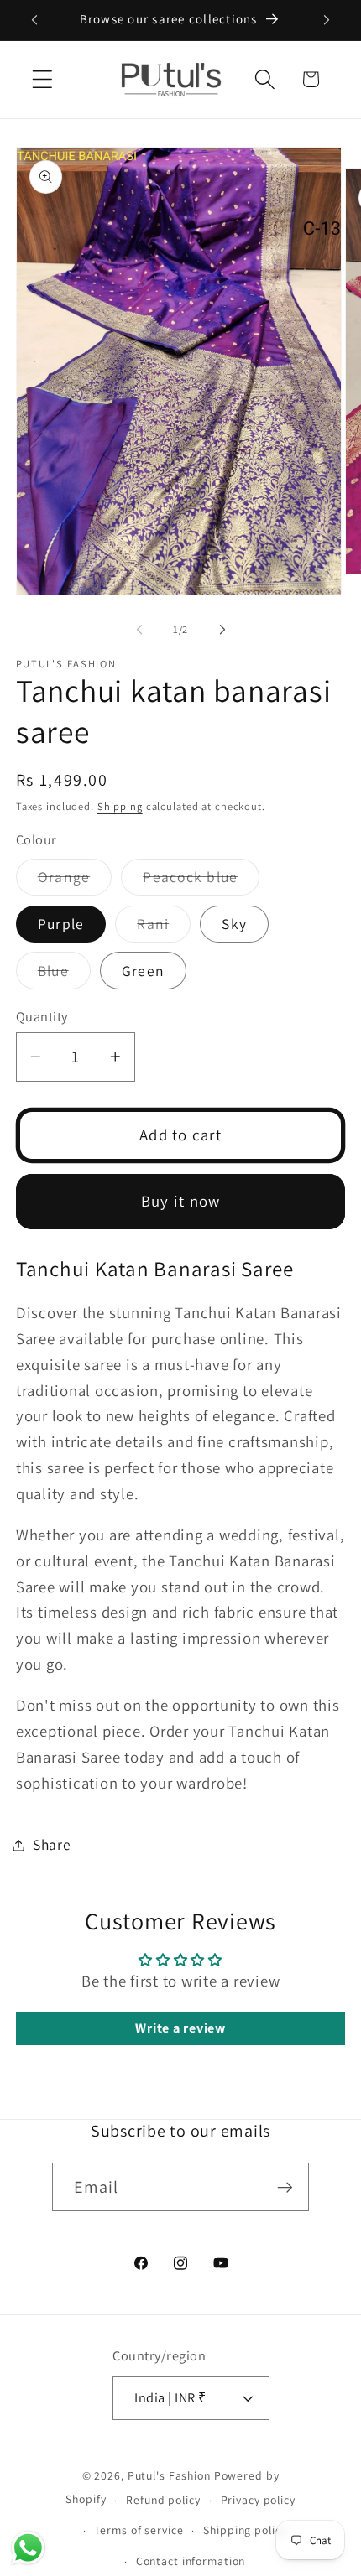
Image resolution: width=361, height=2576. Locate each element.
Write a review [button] (180, 2028)
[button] (42, 79)
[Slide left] (139, 630)
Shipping (120, 806)
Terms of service (139, 2530)
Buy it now (181, 1201)
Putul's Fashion (169, 2475)
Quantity (42, 1016)
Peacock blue (201, 881)
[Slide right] (222, 630)
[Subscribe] (285, 2187)
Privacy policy (258, 2500)
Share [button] (52, 1844)
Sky (234, 924)
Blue (64, 975)
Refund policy (163, 2500)
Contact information (191, 2561)
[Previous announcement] (34, 20)
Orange (75, 881)
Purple (61, 924)
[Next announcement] (327, 20)
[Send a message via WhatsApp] (28, 2548)
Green (143, 971)
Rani (164, 928)
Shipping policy (245, 2530)
